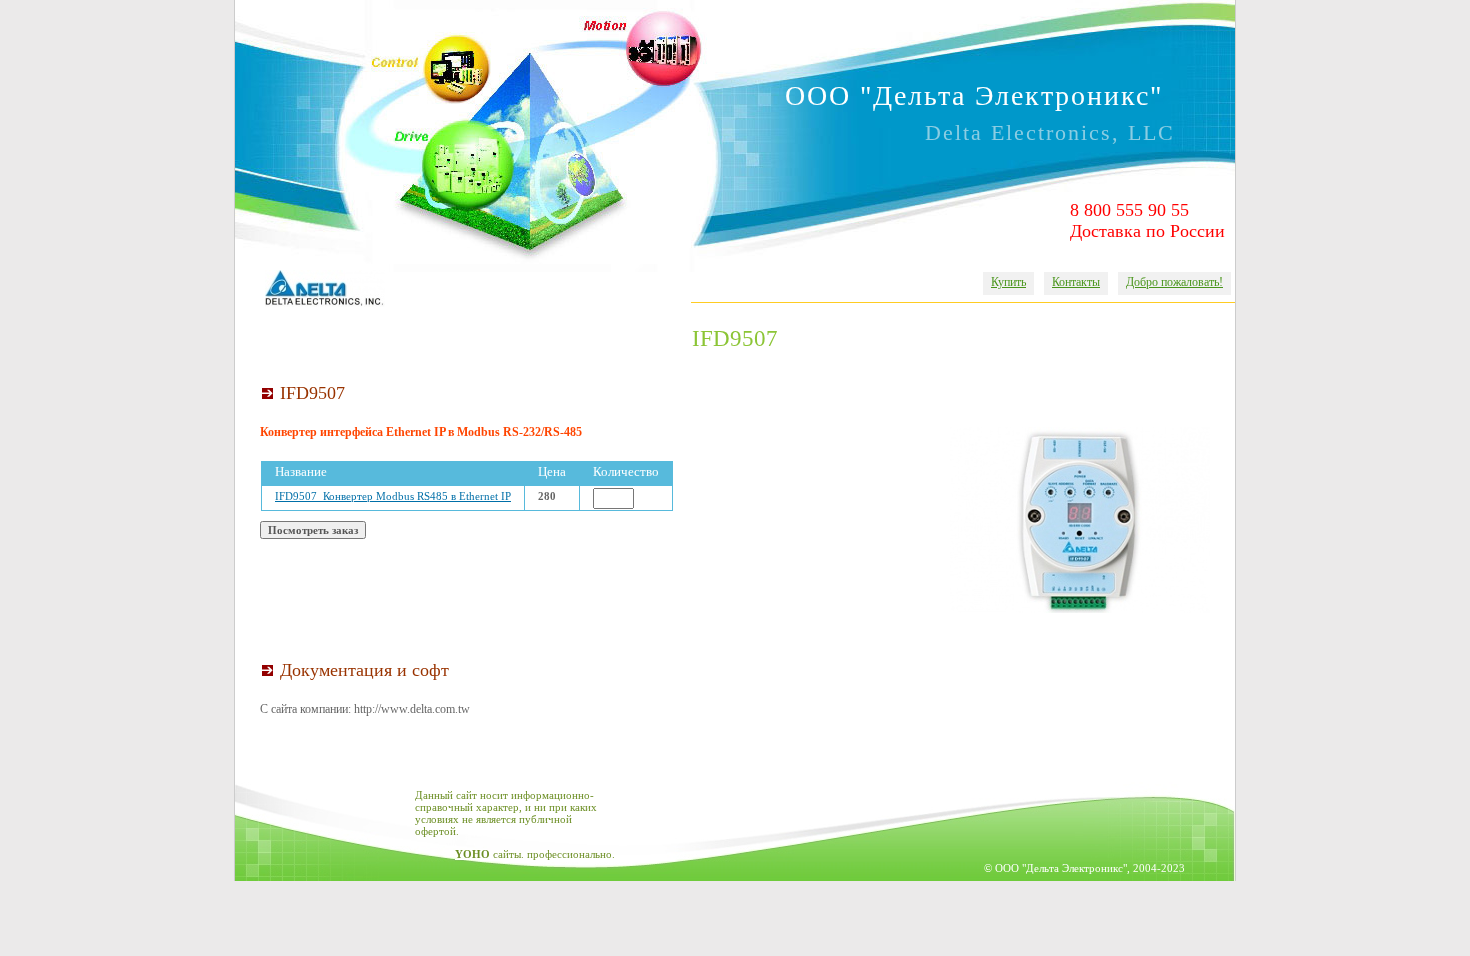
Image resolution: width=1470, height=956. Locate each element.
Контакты (1076, 282)
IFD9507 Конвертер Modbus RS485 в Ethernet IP (393, 496)
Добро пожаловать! (1174, 282)
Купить (1008, 282)
